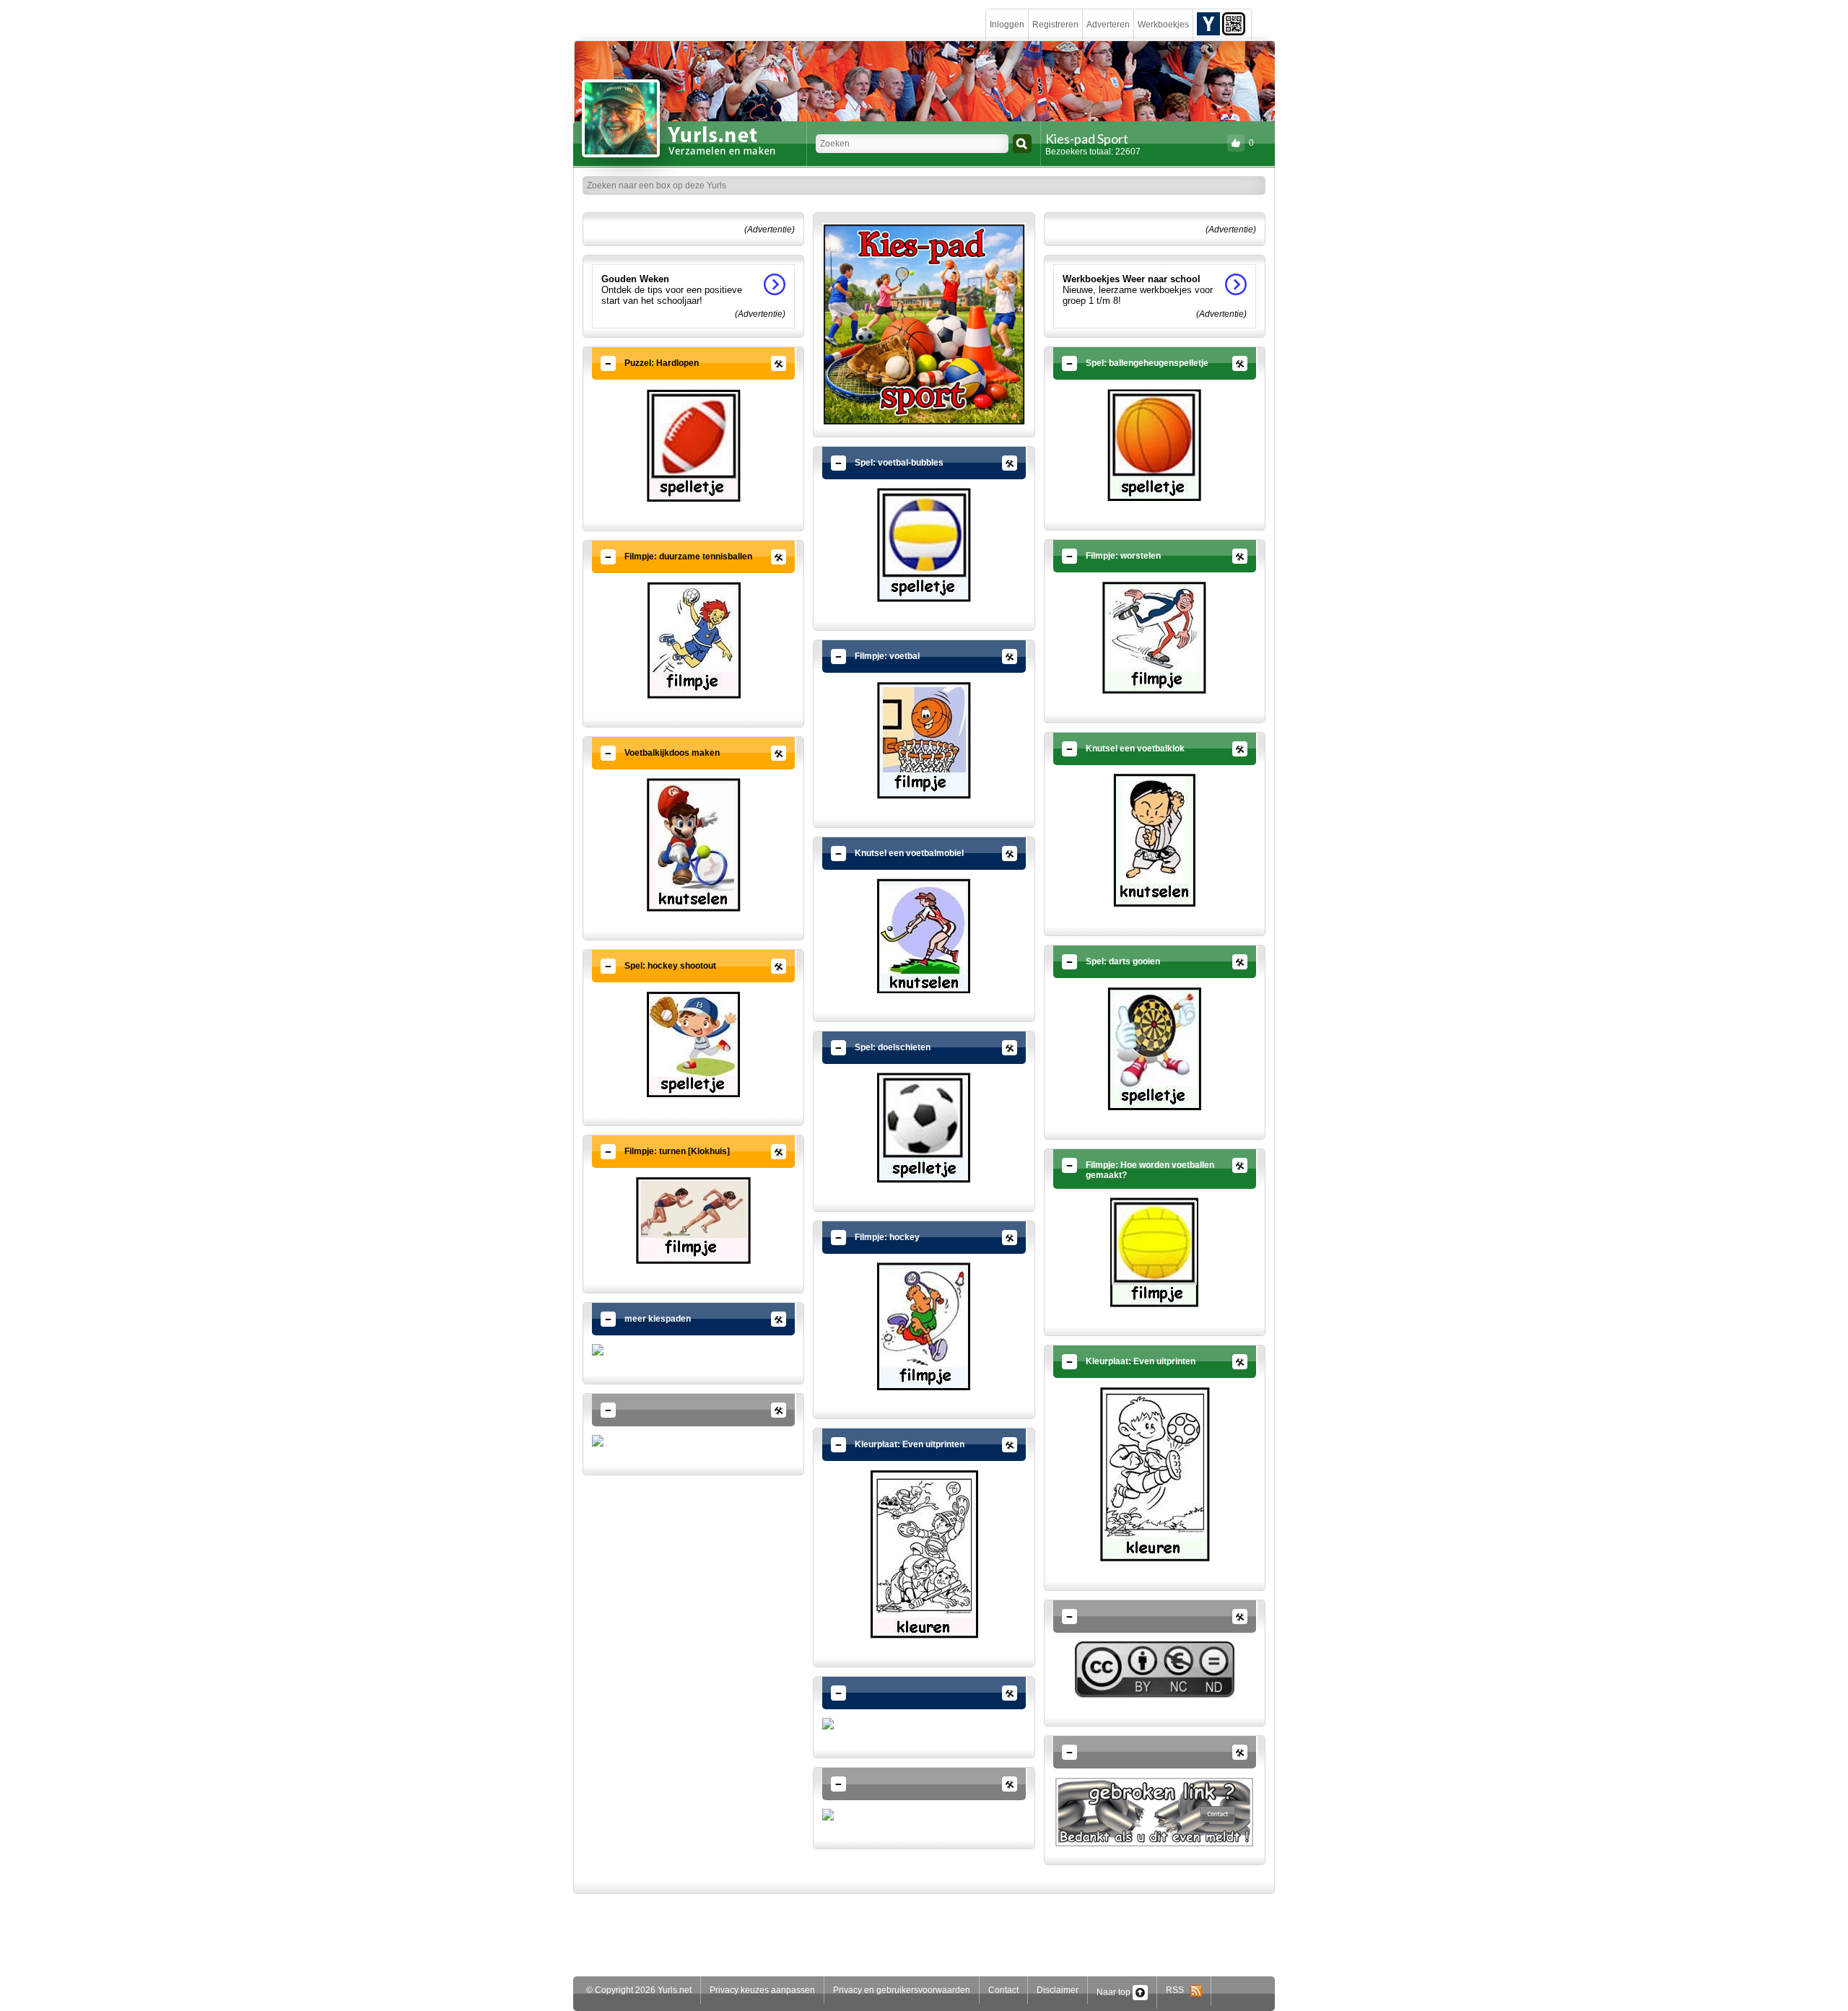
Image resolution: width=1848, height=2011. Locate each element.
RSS (1178, 1990)
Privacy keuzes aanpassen (762, 1990)
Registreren (1055, 25)
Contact (1003, 1990)
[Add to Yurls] (1208, 23)
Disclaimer (1058, 1990)
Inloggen (1007, 25)
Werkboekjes (1163, 25)
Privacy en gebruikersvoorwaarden (902, 1990)
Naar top (1115, 1992)
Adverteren (1108, 25)
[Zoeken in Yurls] (1022, 144)
